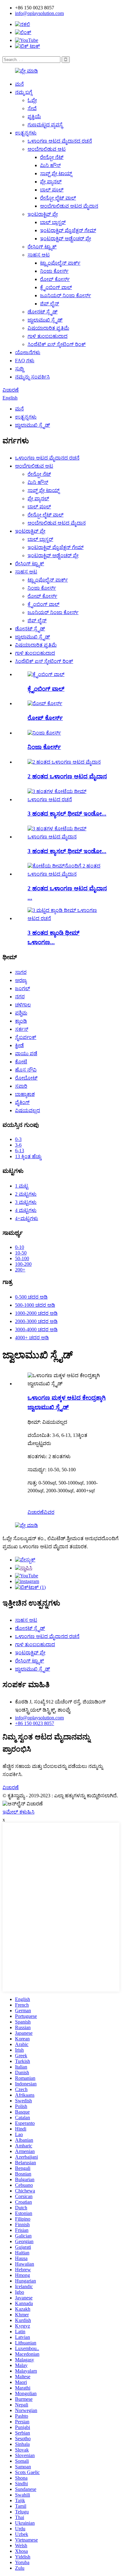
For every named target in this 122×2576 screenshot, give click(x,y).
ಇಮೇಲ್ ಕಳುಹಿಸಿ (18, 1812)
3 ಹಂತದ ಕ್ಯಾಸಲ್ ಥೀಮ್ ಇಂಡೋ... (67, 814)
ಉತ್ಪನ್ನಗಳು (26, 133)
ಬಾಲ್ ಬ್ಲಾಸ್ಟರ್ (53, 222)
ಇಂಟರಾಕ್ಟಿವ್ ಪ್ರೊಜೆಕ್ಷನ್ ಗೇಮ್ (68, 230)
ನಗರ (20, 997)
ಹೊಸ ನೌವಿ (26, 1070)
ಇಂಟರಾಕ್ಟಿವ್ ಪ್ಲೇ (43, 214)
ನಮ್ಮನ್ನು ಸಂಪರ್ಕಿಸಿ (32, 377)
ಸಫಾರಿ (21, 1086)
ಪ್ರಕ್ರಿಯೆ (34, 117)
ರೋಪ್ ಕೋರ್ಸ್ (55, 279)
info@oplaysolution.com (39, 13)
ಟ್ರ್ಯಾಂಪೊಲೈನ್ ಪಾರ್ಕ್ (60, 263)
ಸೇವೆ (32, 108)
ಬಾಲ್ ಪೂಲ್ (52, 190)
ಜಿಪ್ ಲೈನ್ (50, 304)
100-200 (23, 1264)
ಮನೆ (19, 84)
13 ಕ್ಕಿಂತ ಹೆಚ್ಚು (28, 1156)
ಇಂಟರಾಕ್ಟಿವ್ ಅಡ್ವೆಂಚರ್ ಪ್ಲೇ (66, 239)
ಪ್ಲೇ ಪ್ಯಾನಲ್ (51, 182)
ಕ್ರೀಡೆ (19, 1045)
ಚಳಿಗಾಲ (23, 1005)
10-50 (21, 1253)
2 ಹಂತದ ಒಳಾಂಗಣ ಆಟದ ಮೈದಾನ (67, 776)
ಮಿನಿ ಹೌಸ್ (50, 165)
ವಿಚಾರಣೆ (11, 390)
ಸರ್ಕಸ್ (22, 1029)
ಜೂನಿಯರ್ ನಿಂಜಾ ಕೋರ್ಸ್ (66, 295)
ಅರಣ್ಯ (21, 980)
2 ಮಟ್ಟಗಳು (26, 1194)
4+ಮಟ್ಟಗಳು (27, 1218)
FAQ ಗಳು (25, 361)
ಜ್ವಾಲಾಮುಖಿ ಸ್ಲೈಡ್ (45, 320)
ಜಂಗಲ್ (23, 988)
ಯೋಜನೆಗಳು (28, 352)
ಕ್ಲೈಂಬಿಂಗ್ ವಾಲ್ (56, 287)
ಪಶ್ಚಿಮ (21, 1013)
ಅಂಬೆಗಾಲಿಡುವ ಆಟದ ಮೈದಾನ (69, 206)
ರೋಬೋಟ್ (26, 1078)
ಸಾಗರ (21, 972)
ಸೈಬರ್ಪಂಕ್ (26, 1037)
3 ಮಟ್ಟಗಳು (26, 1202)
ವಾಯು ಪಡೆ (26, 1054)
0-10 (20, 1247)
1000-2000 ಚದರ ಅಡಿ (36, 1313)
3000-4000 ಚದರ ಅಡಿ (36, 1329)
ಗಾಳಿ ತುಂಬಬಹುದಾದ (48, 336)
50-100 (22, 1258)
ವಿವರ (49, 1512)
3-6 (18, 1145)
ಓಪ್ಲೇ (32, 100)
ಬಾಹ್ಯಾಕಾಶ (25, 1094)
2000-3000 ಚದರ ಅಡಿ (36, 1321)
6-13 (20, 1151)
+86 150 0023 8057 (35, 1723)
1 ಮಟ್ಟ (22, 1186)
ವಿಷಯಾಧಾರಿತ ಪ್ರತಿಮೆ (48, 328)
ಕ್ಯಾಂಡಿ (21, 1021)
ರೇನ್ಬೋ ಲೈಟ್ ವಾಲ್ (58, 198)
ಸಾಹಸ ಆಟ (39, 255)
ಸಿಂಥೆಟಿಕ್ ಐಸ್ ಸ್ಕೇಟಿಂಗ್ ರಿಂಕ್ (57, 344)
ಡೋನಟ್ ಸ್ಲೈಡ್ (43, 312)
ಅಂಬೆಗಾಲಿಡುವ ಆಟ (47, 149)
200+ (20, 1270)
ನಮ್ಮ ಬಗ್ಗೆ (24, 92)
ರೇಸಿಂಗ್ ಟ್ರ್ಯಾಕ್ (42, 247)
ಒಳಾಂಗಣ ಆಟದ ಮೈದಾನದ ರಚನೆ (60, 141)
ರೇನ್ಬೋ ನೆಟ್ (52, 157)
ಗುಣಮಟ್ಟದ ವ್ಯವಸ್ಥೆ (45, 125)
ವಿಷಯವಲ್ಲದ (28, 1110)
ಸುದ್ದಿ (19, 369)
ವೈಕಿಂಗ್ (22, 1102)
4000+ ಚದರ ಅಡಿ (32, 1338)
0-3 (18, 1139)
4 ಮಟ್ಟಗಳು (26, 1210)
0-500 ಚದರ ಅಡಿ (31, 1297)
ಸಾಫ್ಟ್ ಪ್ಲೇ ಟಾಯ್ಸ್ (56, 173)
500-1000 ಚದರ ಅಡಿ (35, 1305)
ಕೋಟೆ (21, 1062)
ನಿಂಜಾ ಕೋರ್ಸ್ (54, 271)
